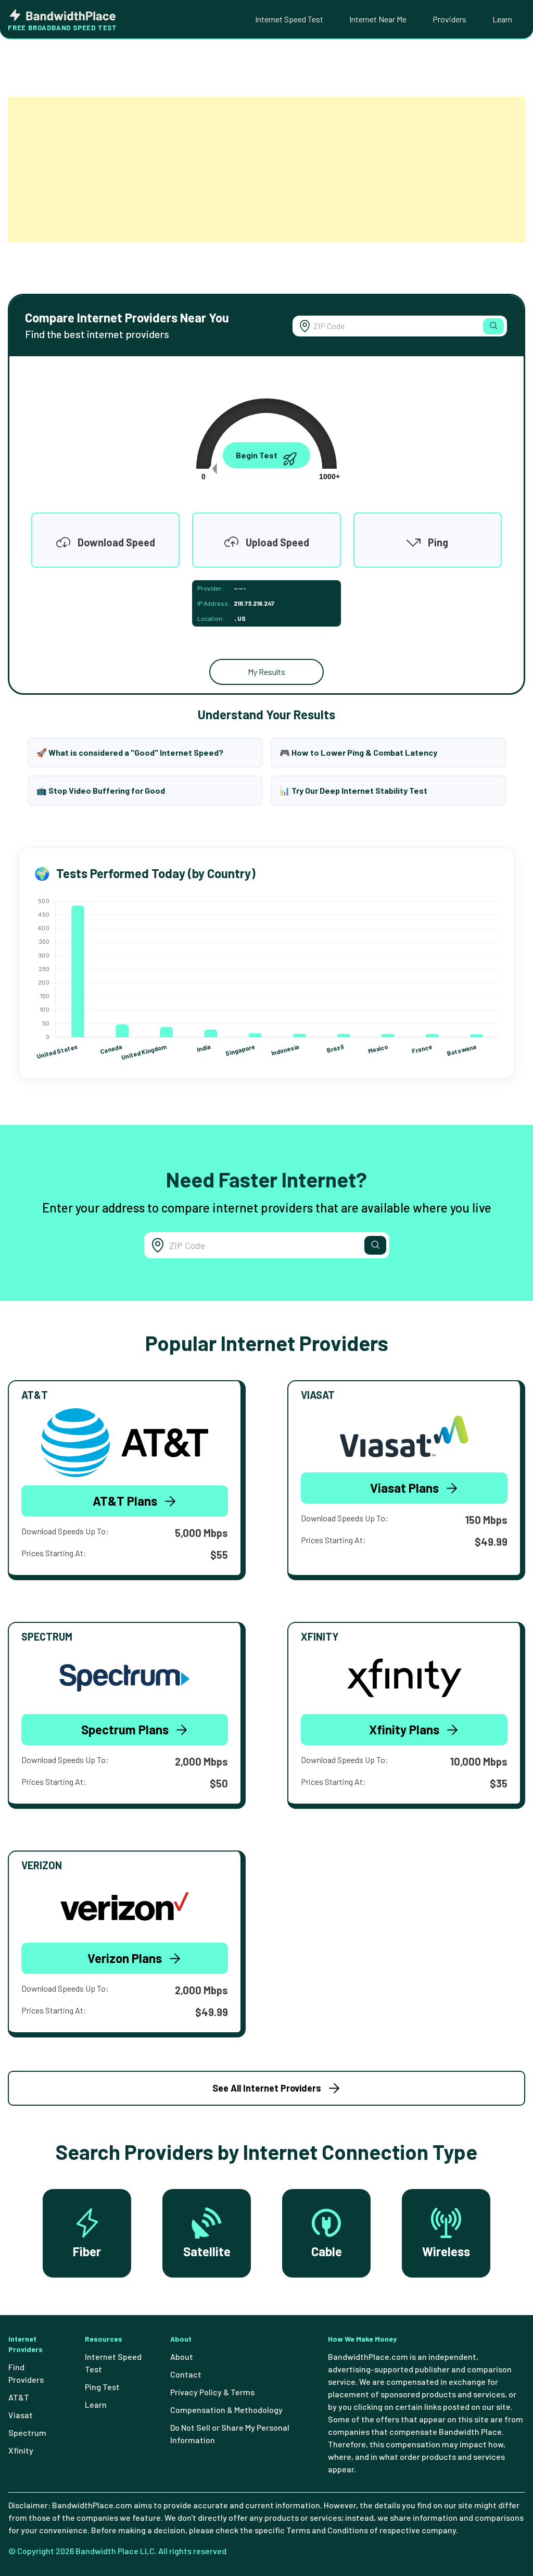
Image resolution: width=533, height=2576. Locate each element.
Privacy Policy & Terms (212, 2392)
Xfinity (21, 2450)
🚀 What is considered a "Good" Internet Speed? (130, 752)
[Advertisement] (266, 170)
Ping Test (102, 2387)
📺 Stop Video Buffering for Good (101, 790)
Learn (502, 19)
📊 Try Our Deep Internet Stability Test (353, 790)
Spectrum (27, 2433)
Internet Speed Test (289, 19)
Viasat (21, 2415)
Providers (449, 19)
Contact (186, 2374)
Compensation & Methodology (226, 2410)
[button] (493, 326)
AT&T (19, 2397)
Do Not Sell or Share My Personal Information (230, 2434)
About (182, 2356)
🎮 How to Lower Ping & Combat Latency (358, 752)
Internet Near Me (378, 19)
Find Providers (26, 2373)
